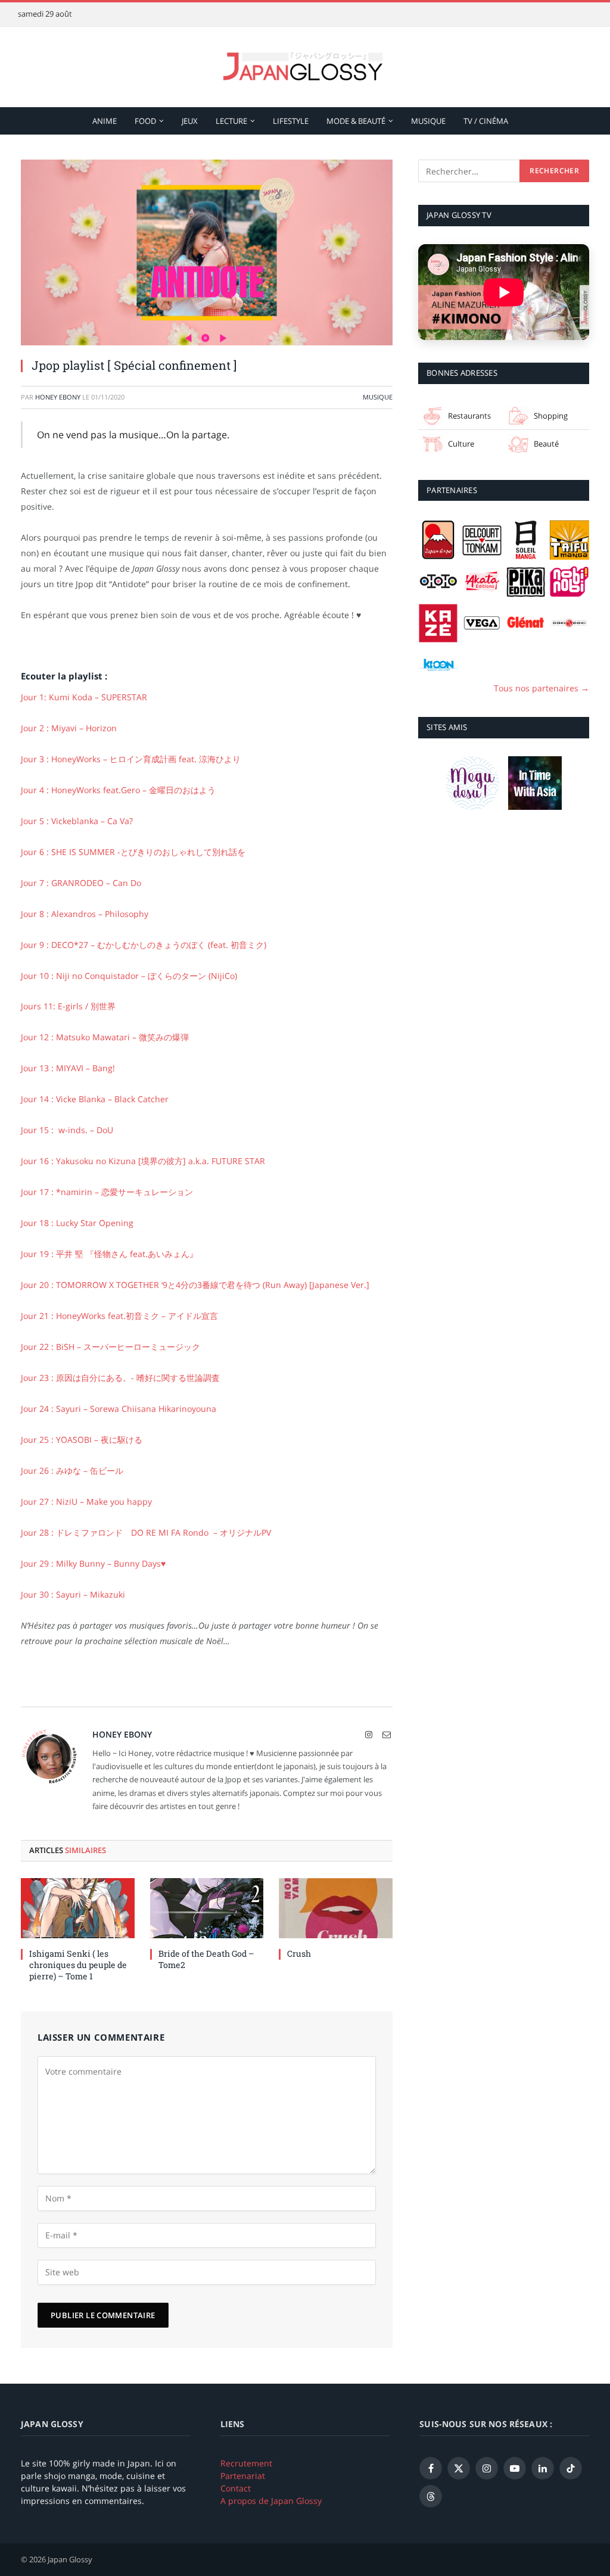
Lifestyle (291, 121)
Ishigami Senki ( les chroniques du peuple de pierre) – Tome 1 (78, 1965)
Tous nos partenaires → (541, 688)
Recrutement (246, 2463)
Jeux (190, 121)
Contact (236, 2488)
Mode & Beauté (356, 121)
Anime (105, 121)
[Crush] (336, 1908)
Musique (428, 121)
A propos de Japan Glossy (271, 2501)
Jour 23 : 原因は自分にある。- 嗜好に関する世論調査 (120, 1378)
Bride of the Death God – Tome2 (206, 1959)
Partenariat (243, 2476)
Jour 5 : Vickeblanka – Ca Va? (77, 821)
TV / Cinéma (486, 121)
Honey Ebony (58, 397)
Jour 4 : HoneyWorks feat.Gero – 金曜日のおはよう (118, 790)
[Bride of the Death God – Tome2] (207, 1908)
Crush (299, 1953)
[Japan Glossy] (305, 67)
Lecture (231, 121)
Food (145, 121)
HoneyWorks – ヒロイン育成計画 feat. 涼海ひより (131, 759)
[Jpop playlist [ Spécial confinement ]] (207, 252)
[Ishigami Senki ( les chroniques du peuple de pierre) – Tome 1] (78, 1908)
